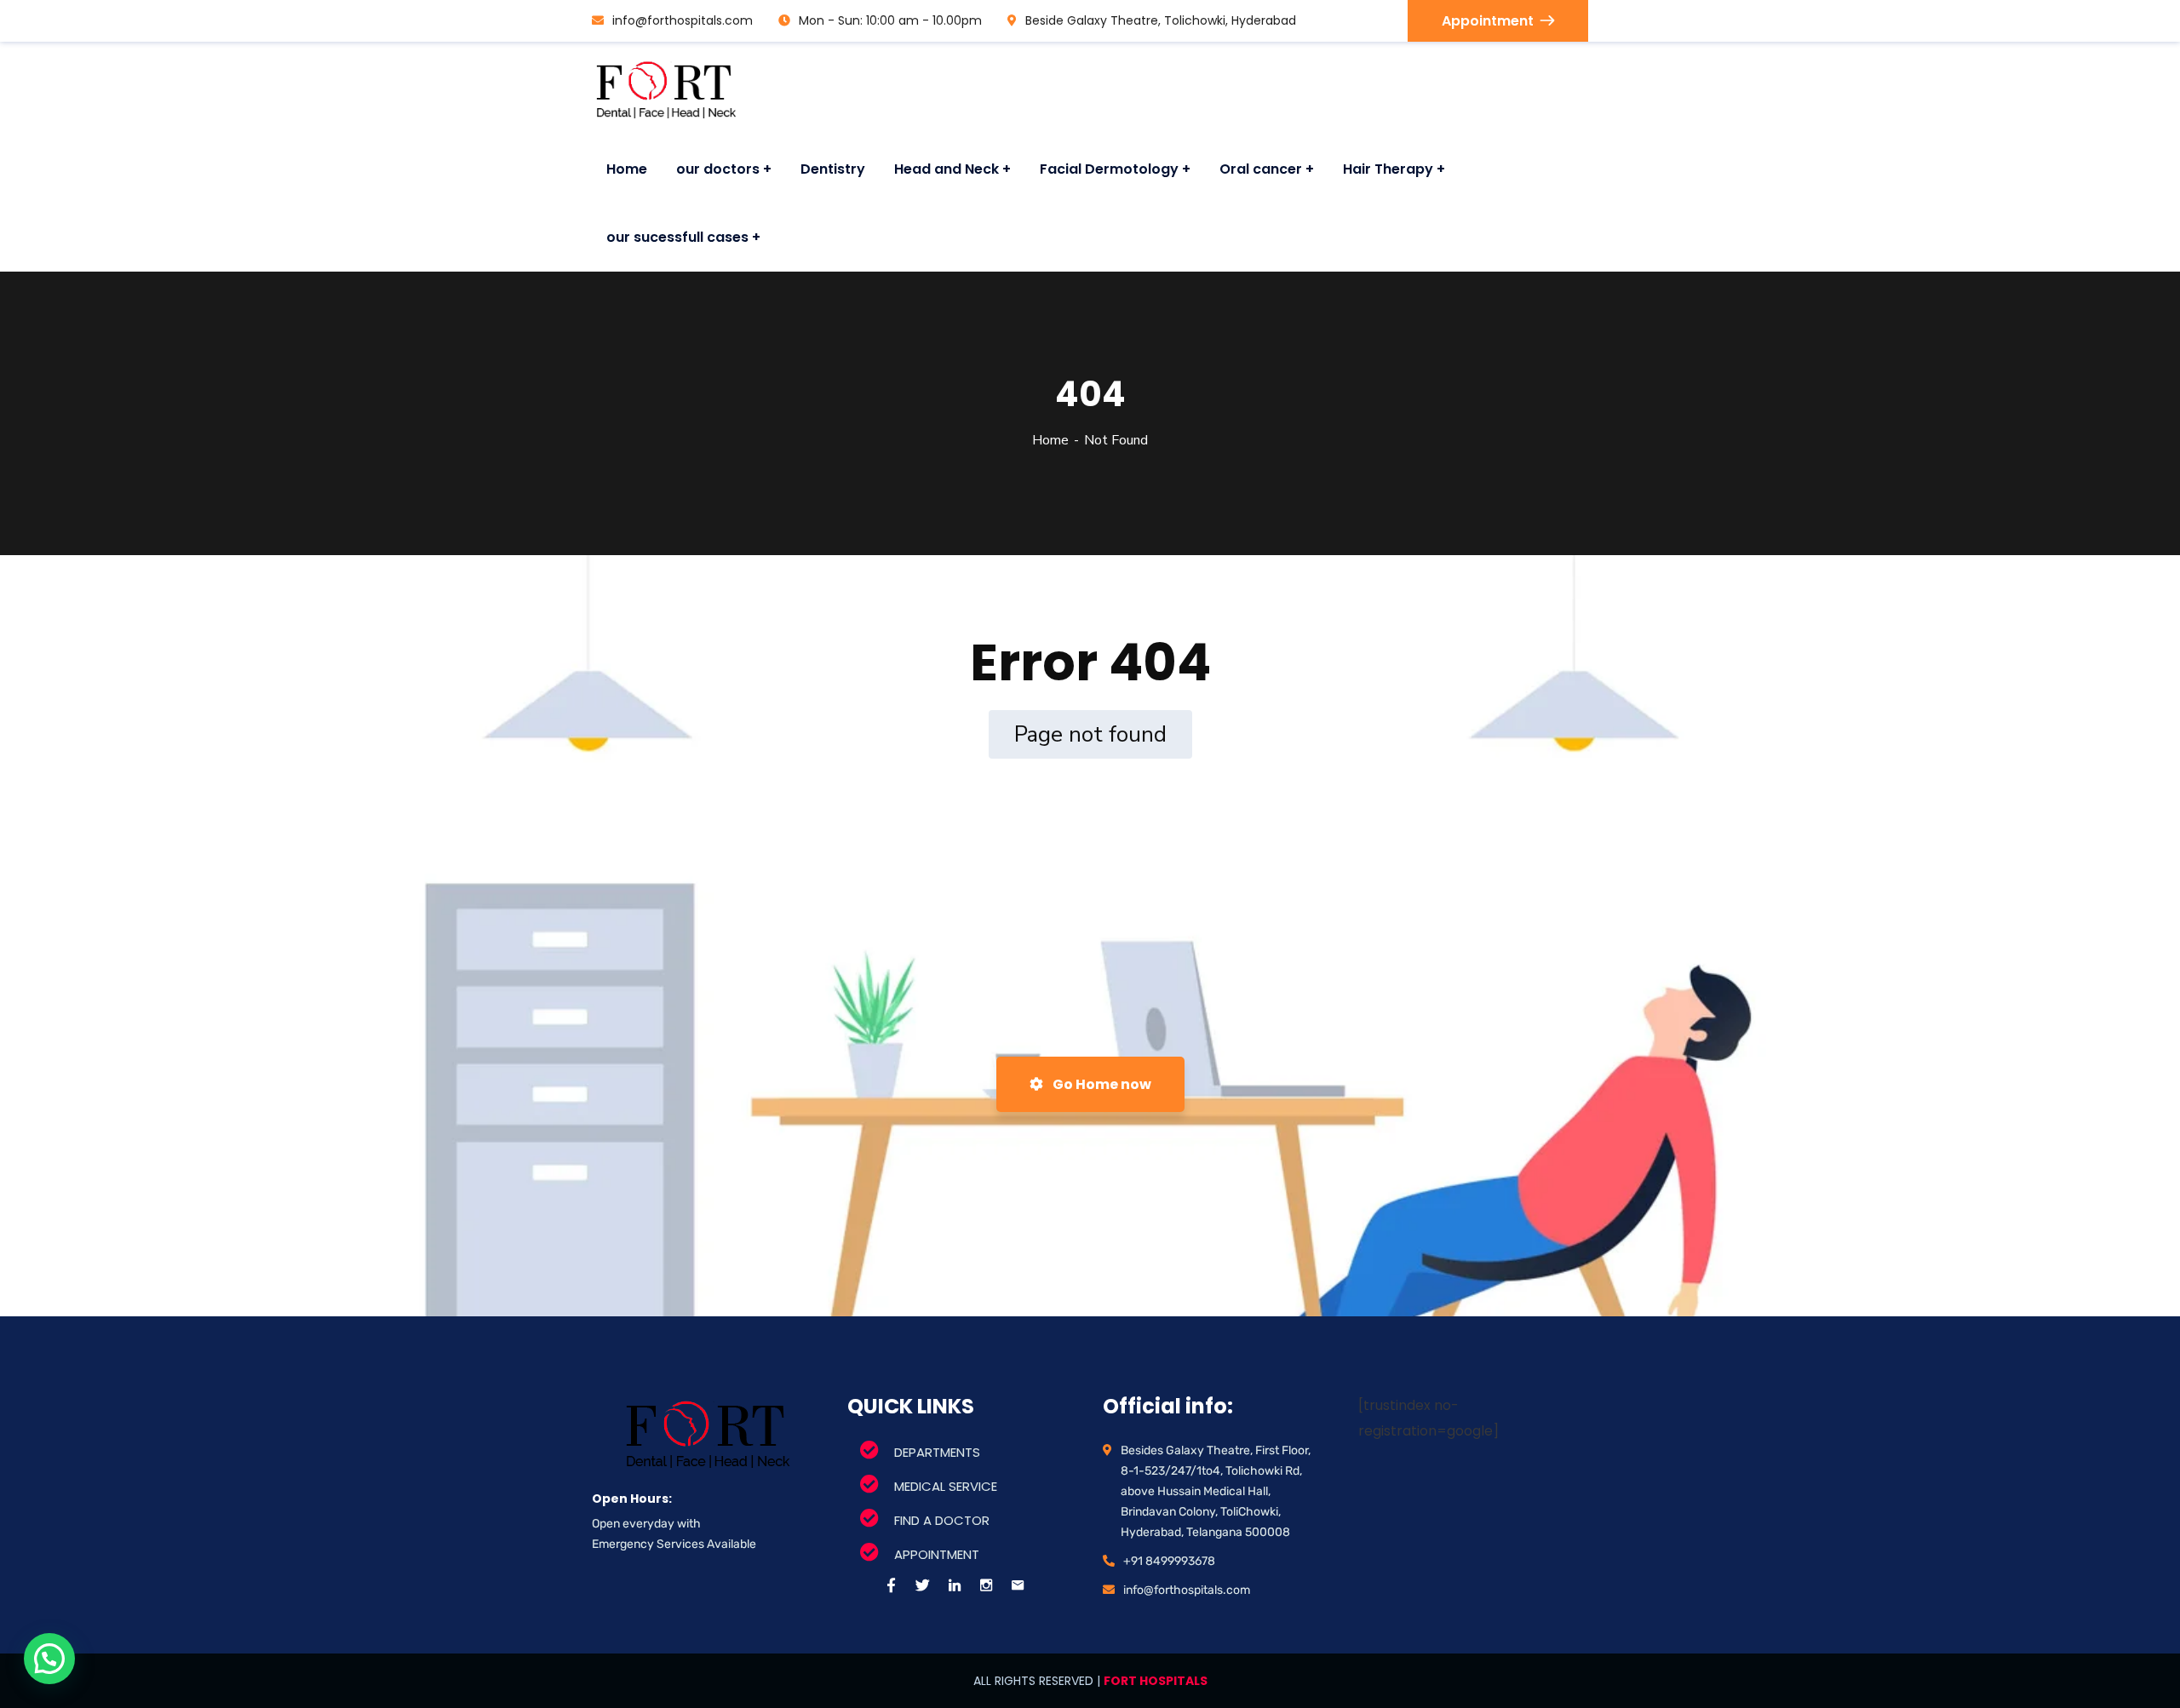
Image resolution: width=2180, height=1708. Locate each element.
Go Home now (1101, 1084)
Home (1050, 440)
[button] (49, 1659)
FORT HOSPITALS (1156, 1681)
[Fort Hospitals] (665, 89)
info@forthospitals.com (683, 20)
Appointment (1488, 21)
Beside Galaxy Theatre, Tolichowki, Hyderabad (1161, 20)
